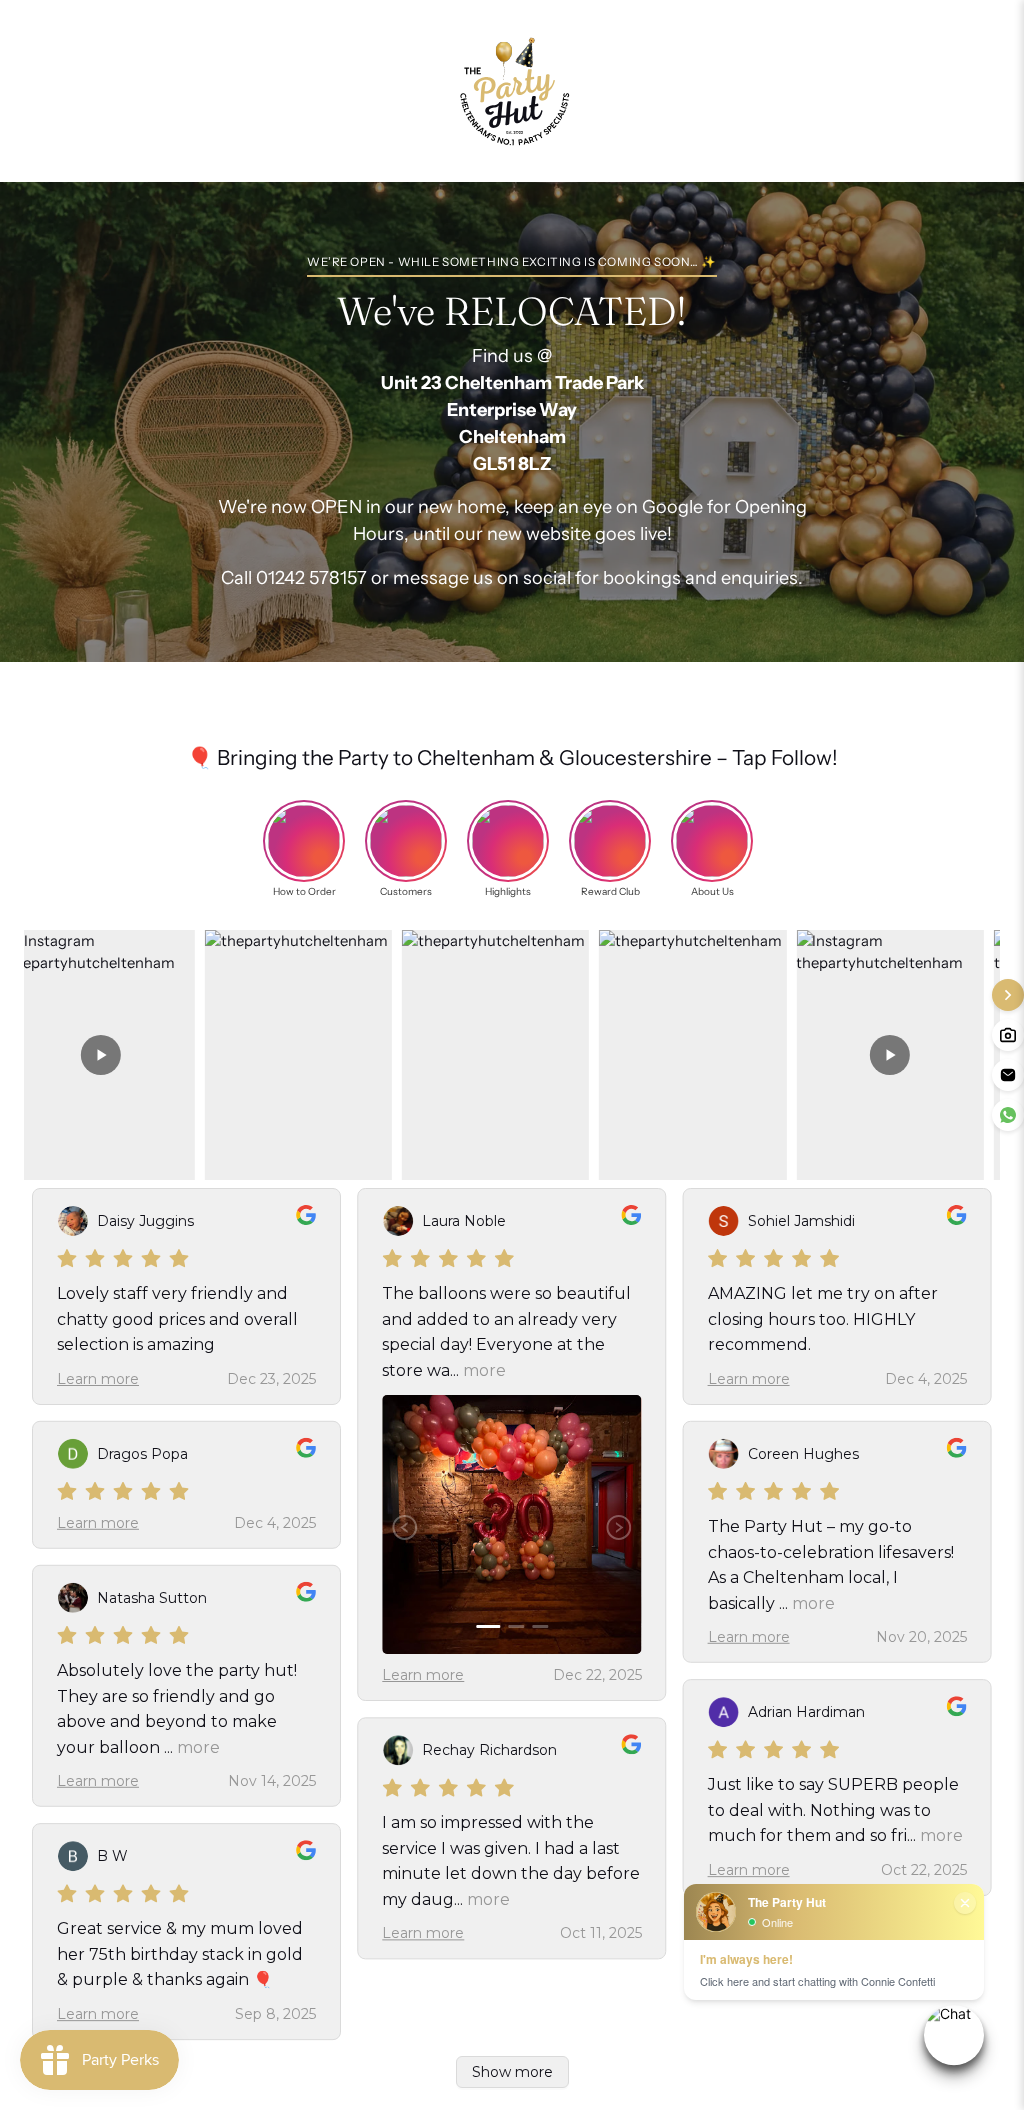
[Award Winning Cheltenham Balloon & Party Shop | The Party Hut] (512, 91)
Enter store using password (728, 91)
